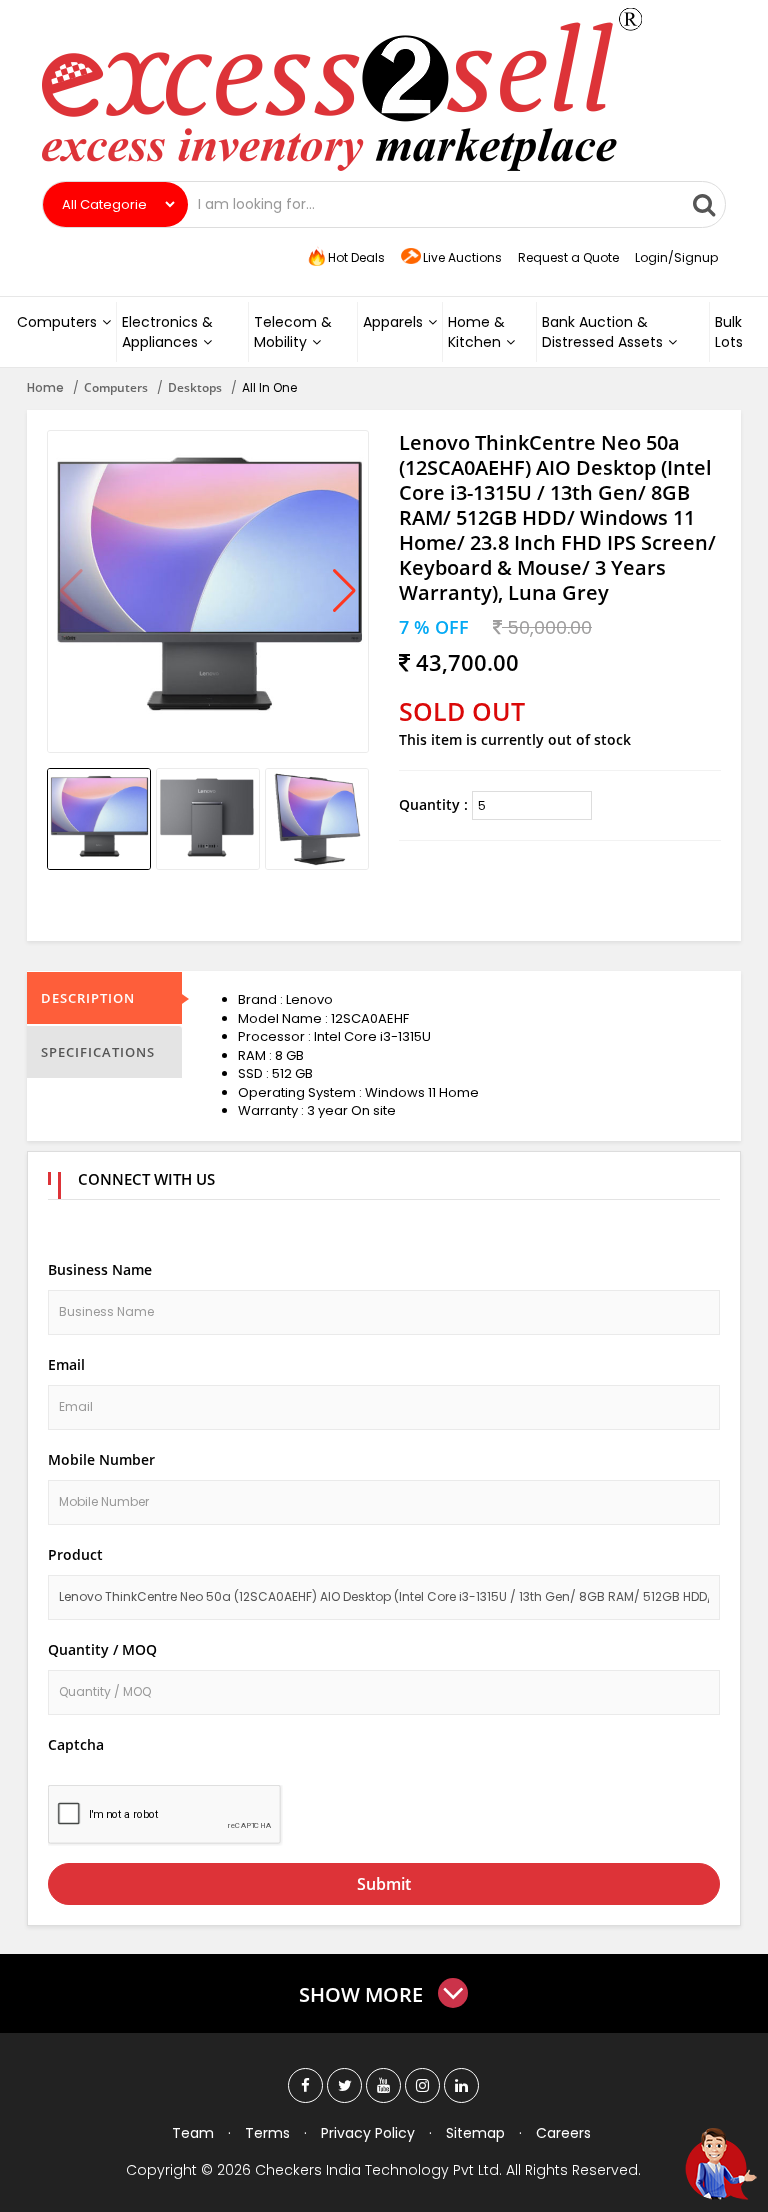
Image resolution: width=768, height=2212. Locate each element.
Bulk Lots (729, 332)
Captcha (76, 1744)
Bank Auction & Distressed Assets (602, 332)
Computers (57, 322)
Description (88, 998)
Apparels (393, 322)
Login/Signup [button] (676, 257)
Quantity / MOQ (102, 1649)
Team (193, 2133)
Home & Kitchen (476, 332)
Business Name (100, 1269)
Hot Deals (355, 257)
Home (45, 387)
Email (66, 1364)
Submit (384, 1884)
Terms (267, 2133)
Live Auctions (462, 257)
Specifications (98, 1052)
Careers (563, 2133)
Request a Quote (568, 257)
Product (75, 1554)
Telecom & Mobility (293, 332)
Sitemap (475, 2133)
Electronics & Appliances (167, 332)
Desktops (195, 387)
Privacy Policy (368, 2133)
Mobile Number (101, 1459)
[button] (344, 592)
